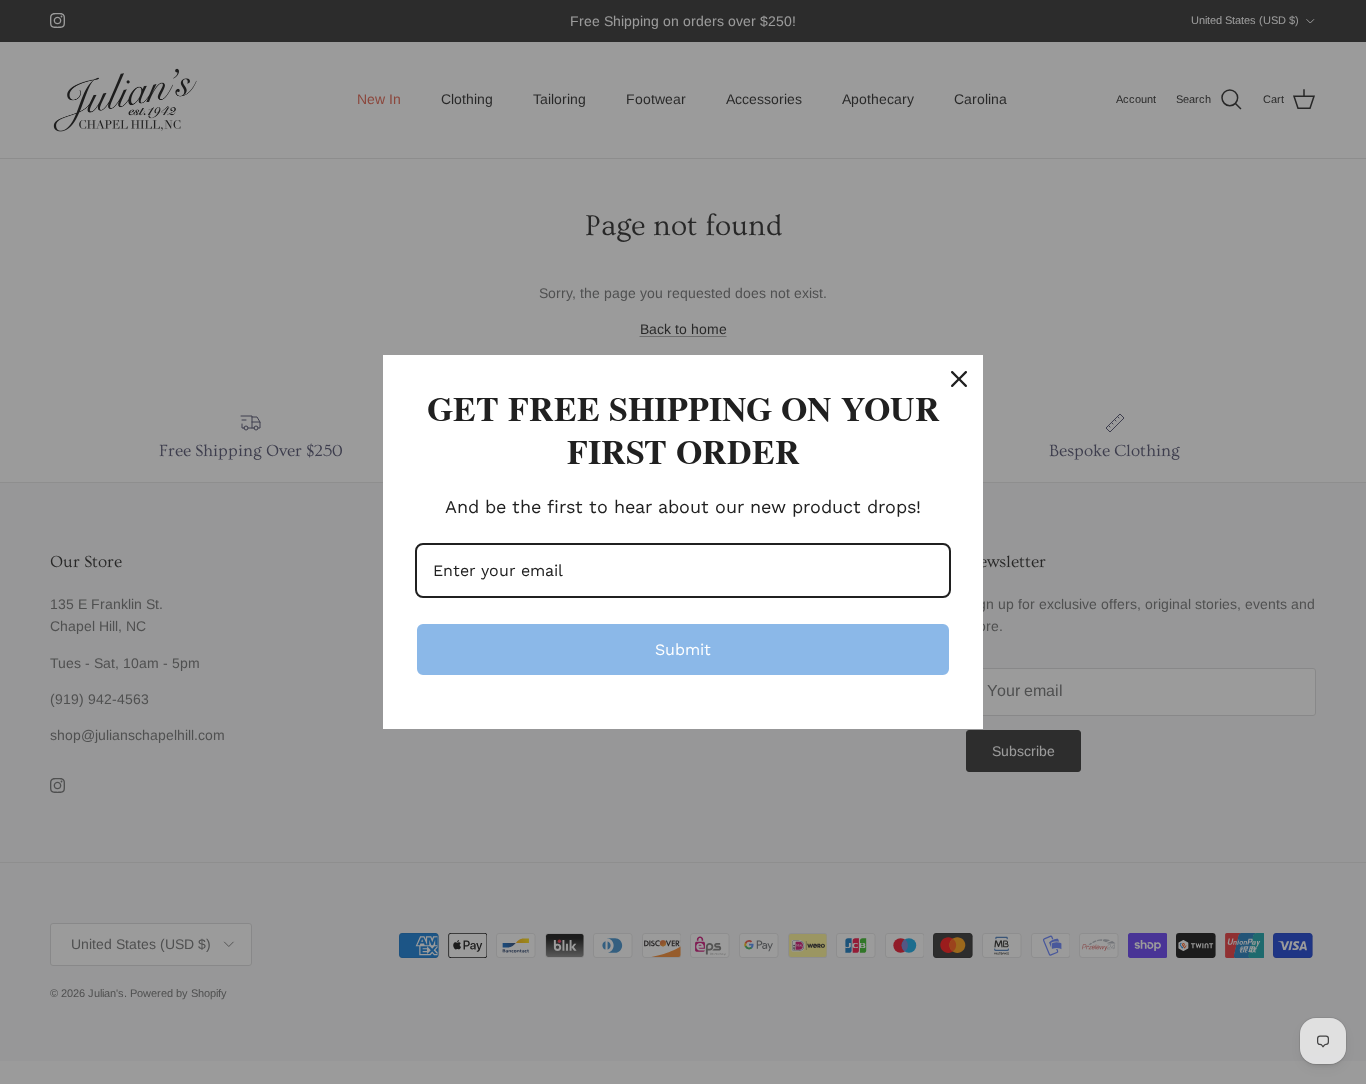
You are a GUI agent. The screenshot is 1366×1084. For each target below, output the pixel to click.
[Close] (959, 379)
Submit (683, 649)
